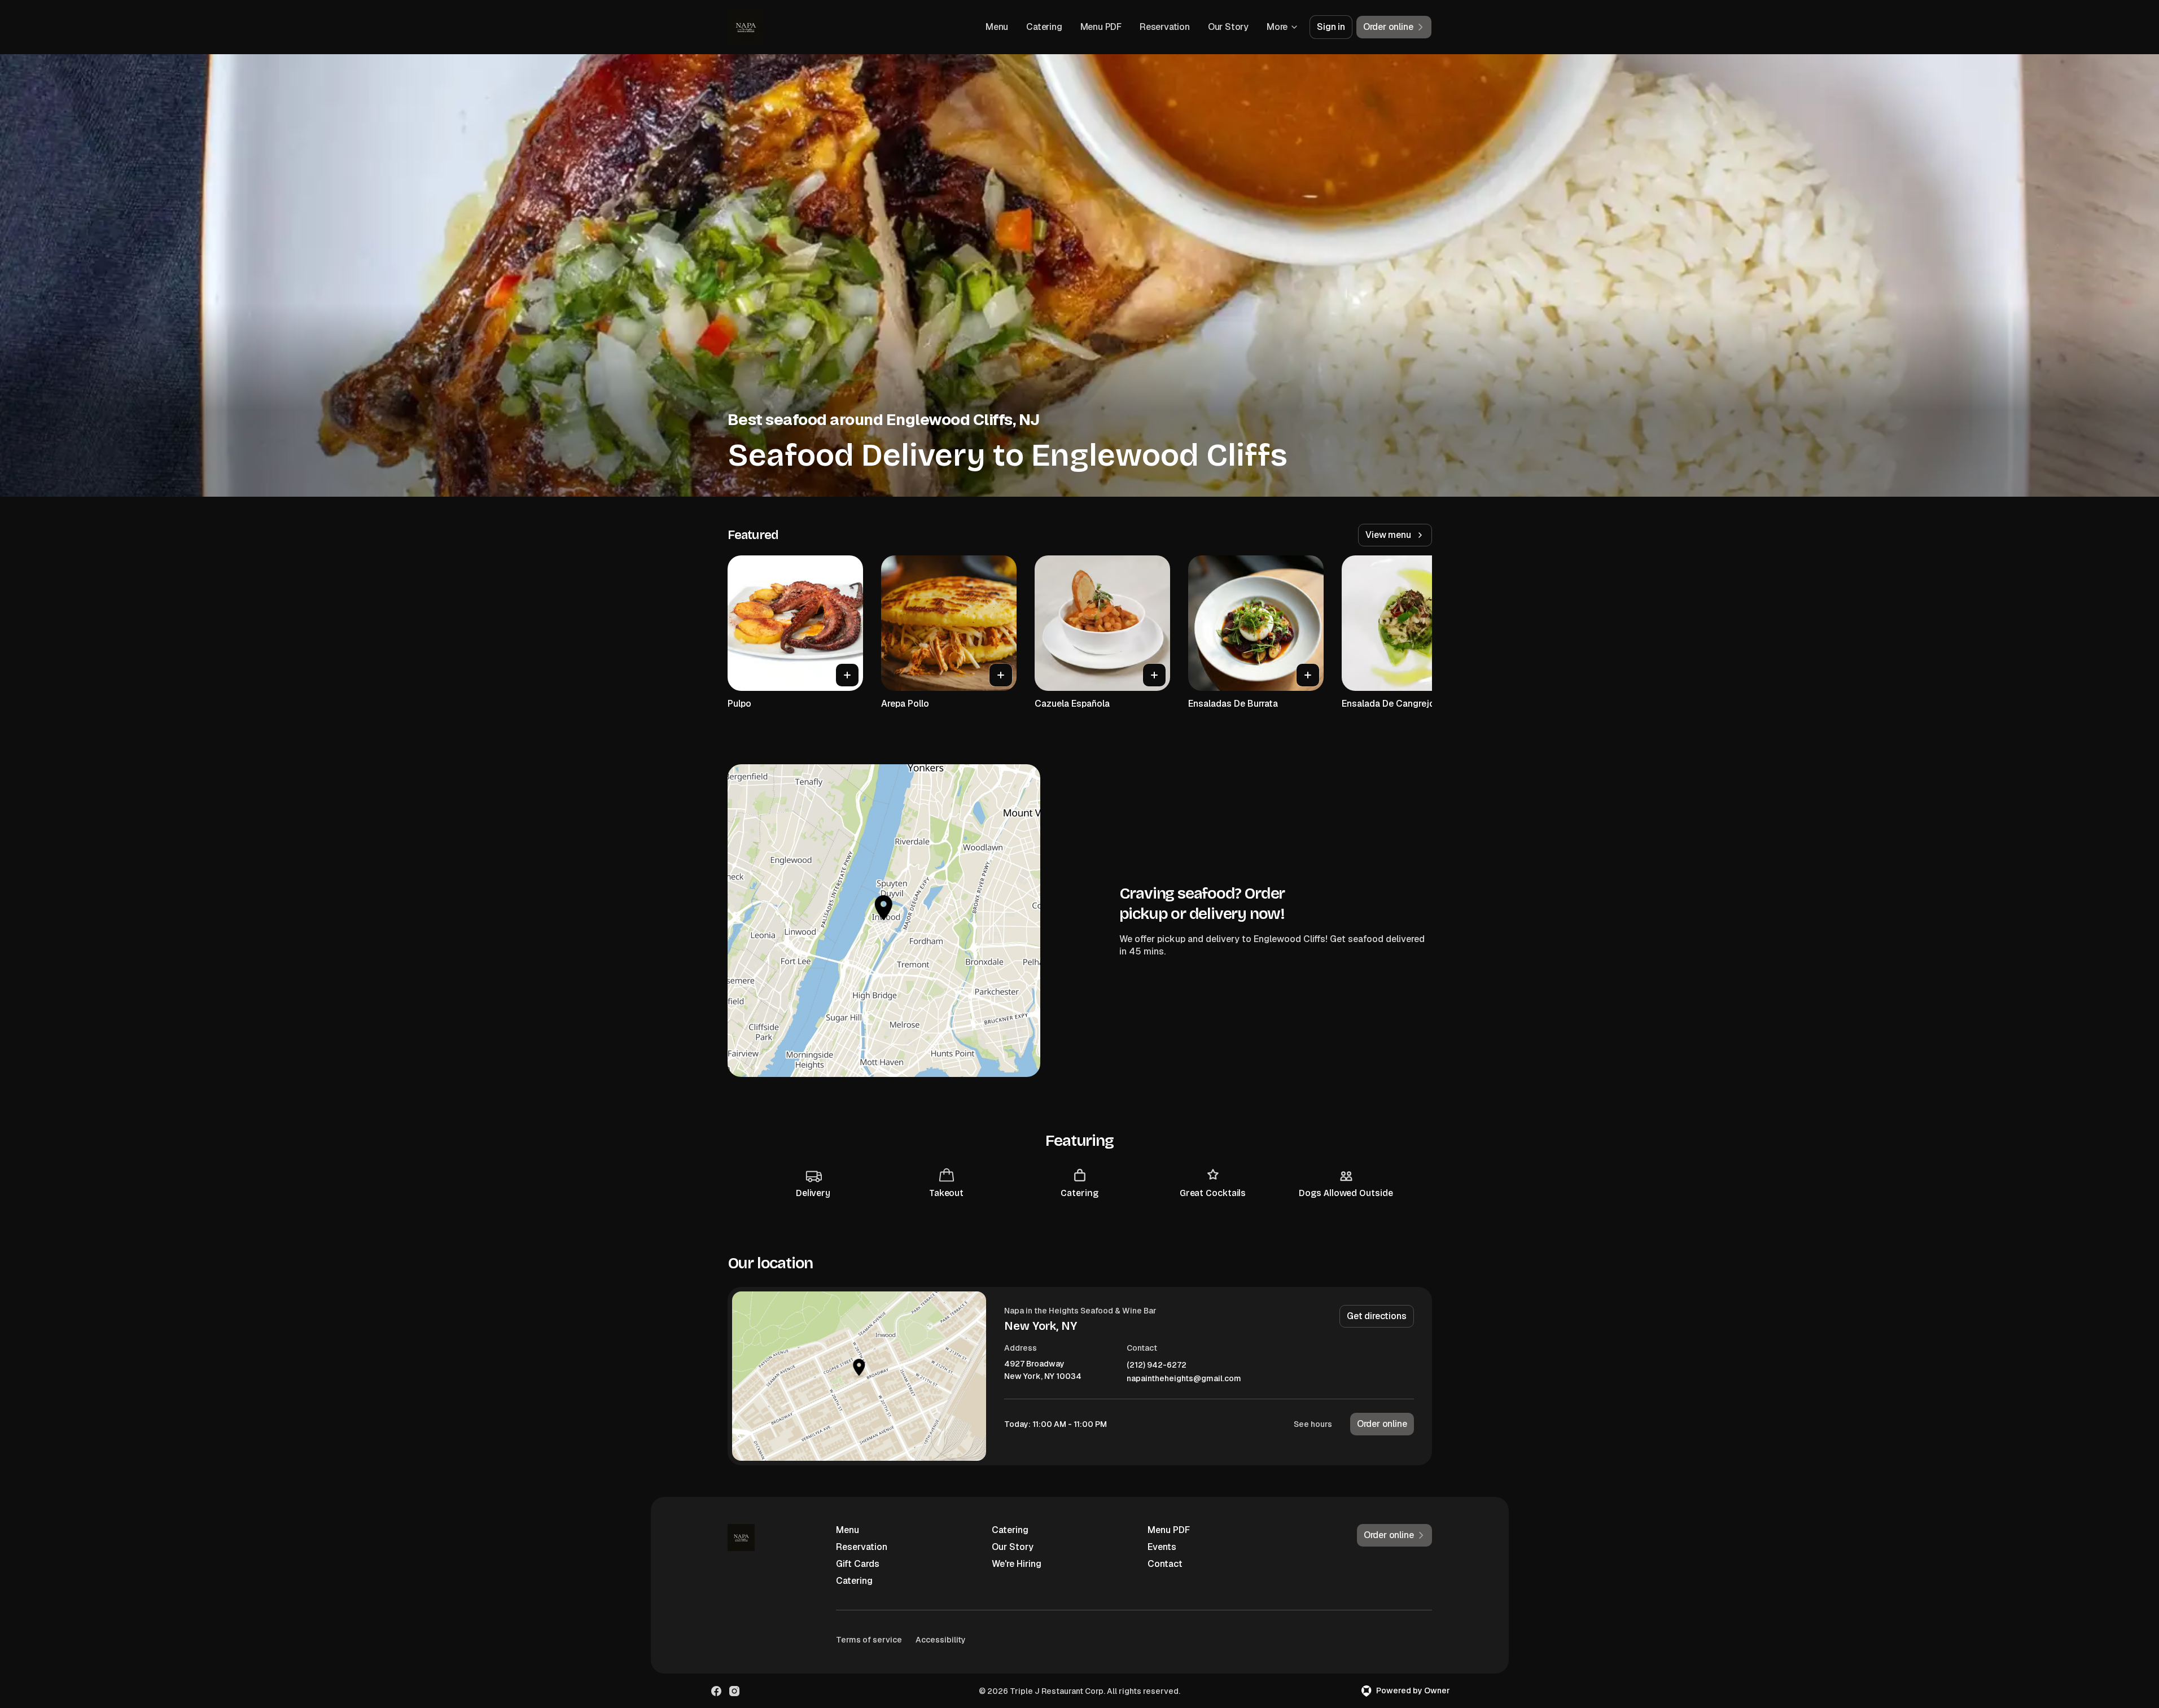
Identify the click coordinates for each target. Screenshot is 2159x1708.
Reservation (1165, 27)
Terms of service (869, 1640)
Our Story (1228, 27)
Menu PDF (1101, 27)
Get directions (1376, 1316)
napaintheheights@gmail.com (1184, 1379)
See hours (1313, 1424)
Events (1162, 1547)
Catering (1044, 27)
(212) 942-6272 (1157, 1365)
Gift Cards (858, 1564)
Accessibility (941, 1640)
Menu (997, 27)
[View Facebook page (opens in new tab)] (716, 1691)
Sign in (1331, 27)
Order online (1382, 1424)
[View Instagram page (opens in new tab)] (734, 1691)
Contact (1165, 1564)
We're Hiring (1017, 1564)
